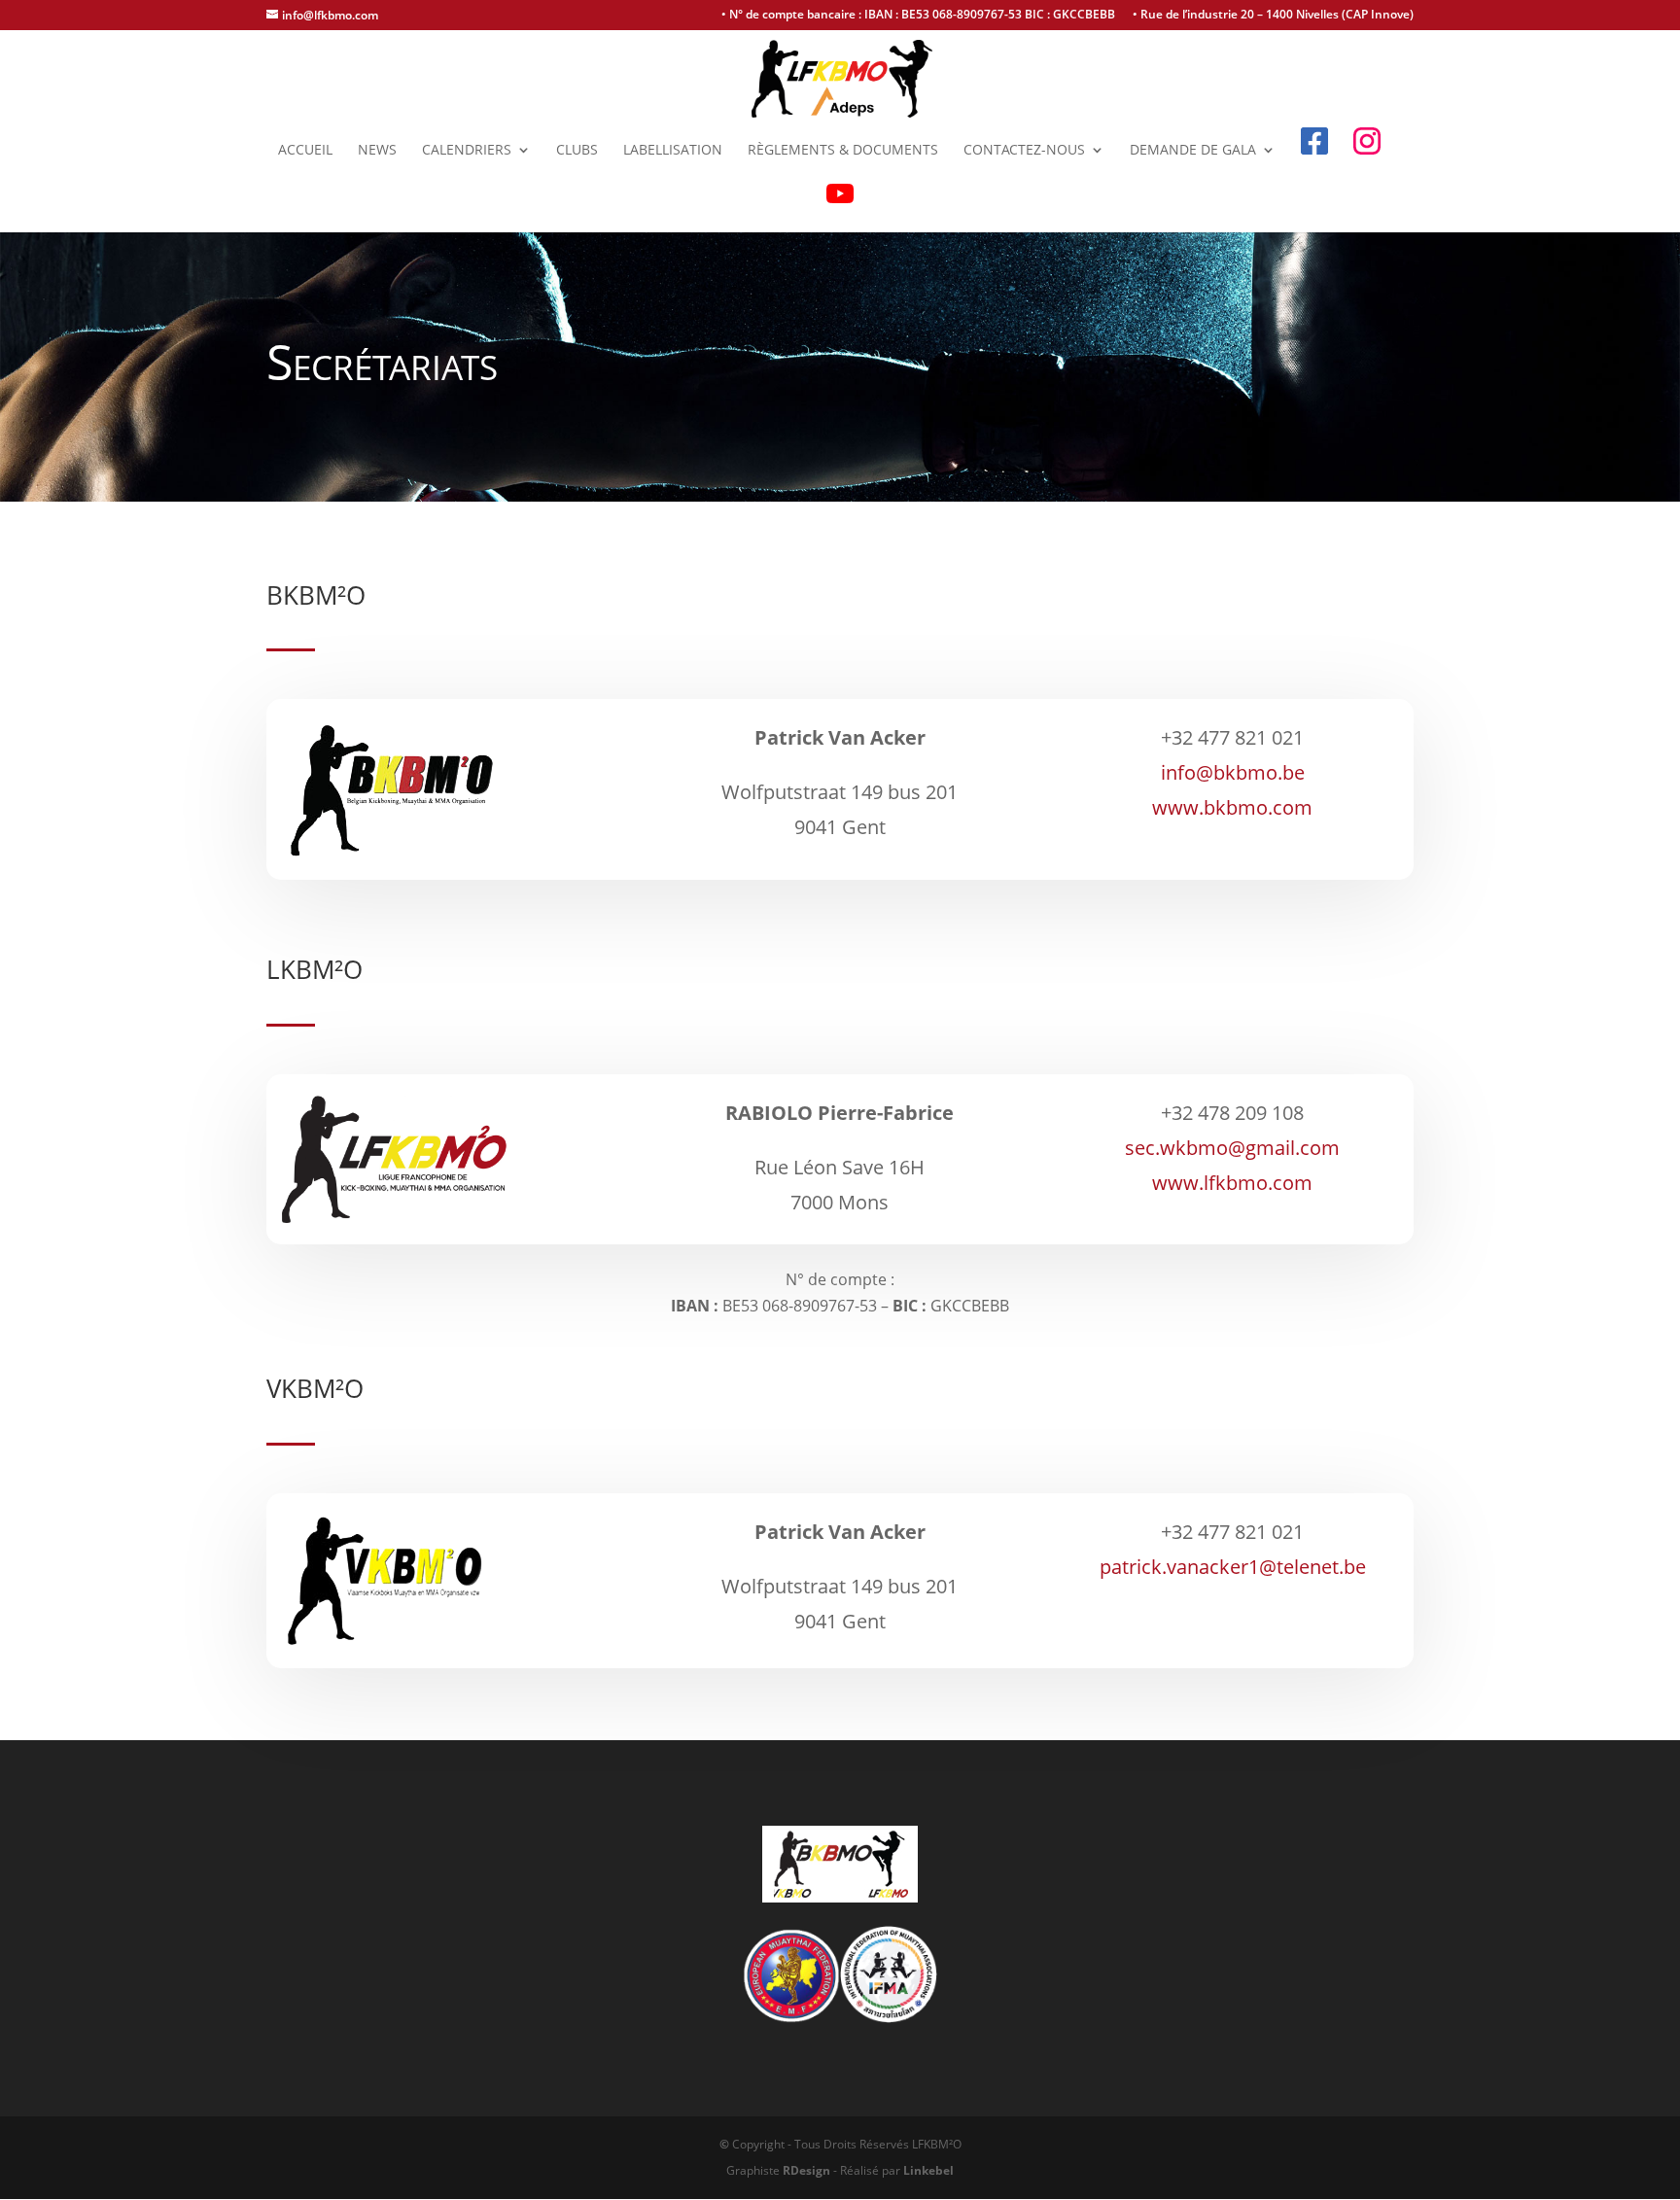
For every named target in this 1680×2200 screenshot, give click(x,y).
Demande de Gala (1193, 151)
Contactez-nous (1024, 151)
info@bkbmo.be (1233, 772)
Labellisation (673, 151)
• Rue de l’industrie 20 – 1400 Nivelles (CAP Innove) (1273, 16)
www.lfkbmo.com (1232, 1183)
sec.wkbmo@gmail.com (1232, 1148)
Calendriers (467, 151)
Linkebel (928, 2170)
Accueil (305, 151)
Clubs (577, 151)
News (377, 151)
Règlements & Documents (843, 151)
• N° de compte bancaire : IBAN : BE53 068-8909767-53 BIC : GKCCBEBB (918, 16)
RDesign (806, 2170)
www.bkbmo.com (1232, 807)
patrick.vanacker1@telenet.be (1233, 1567)
